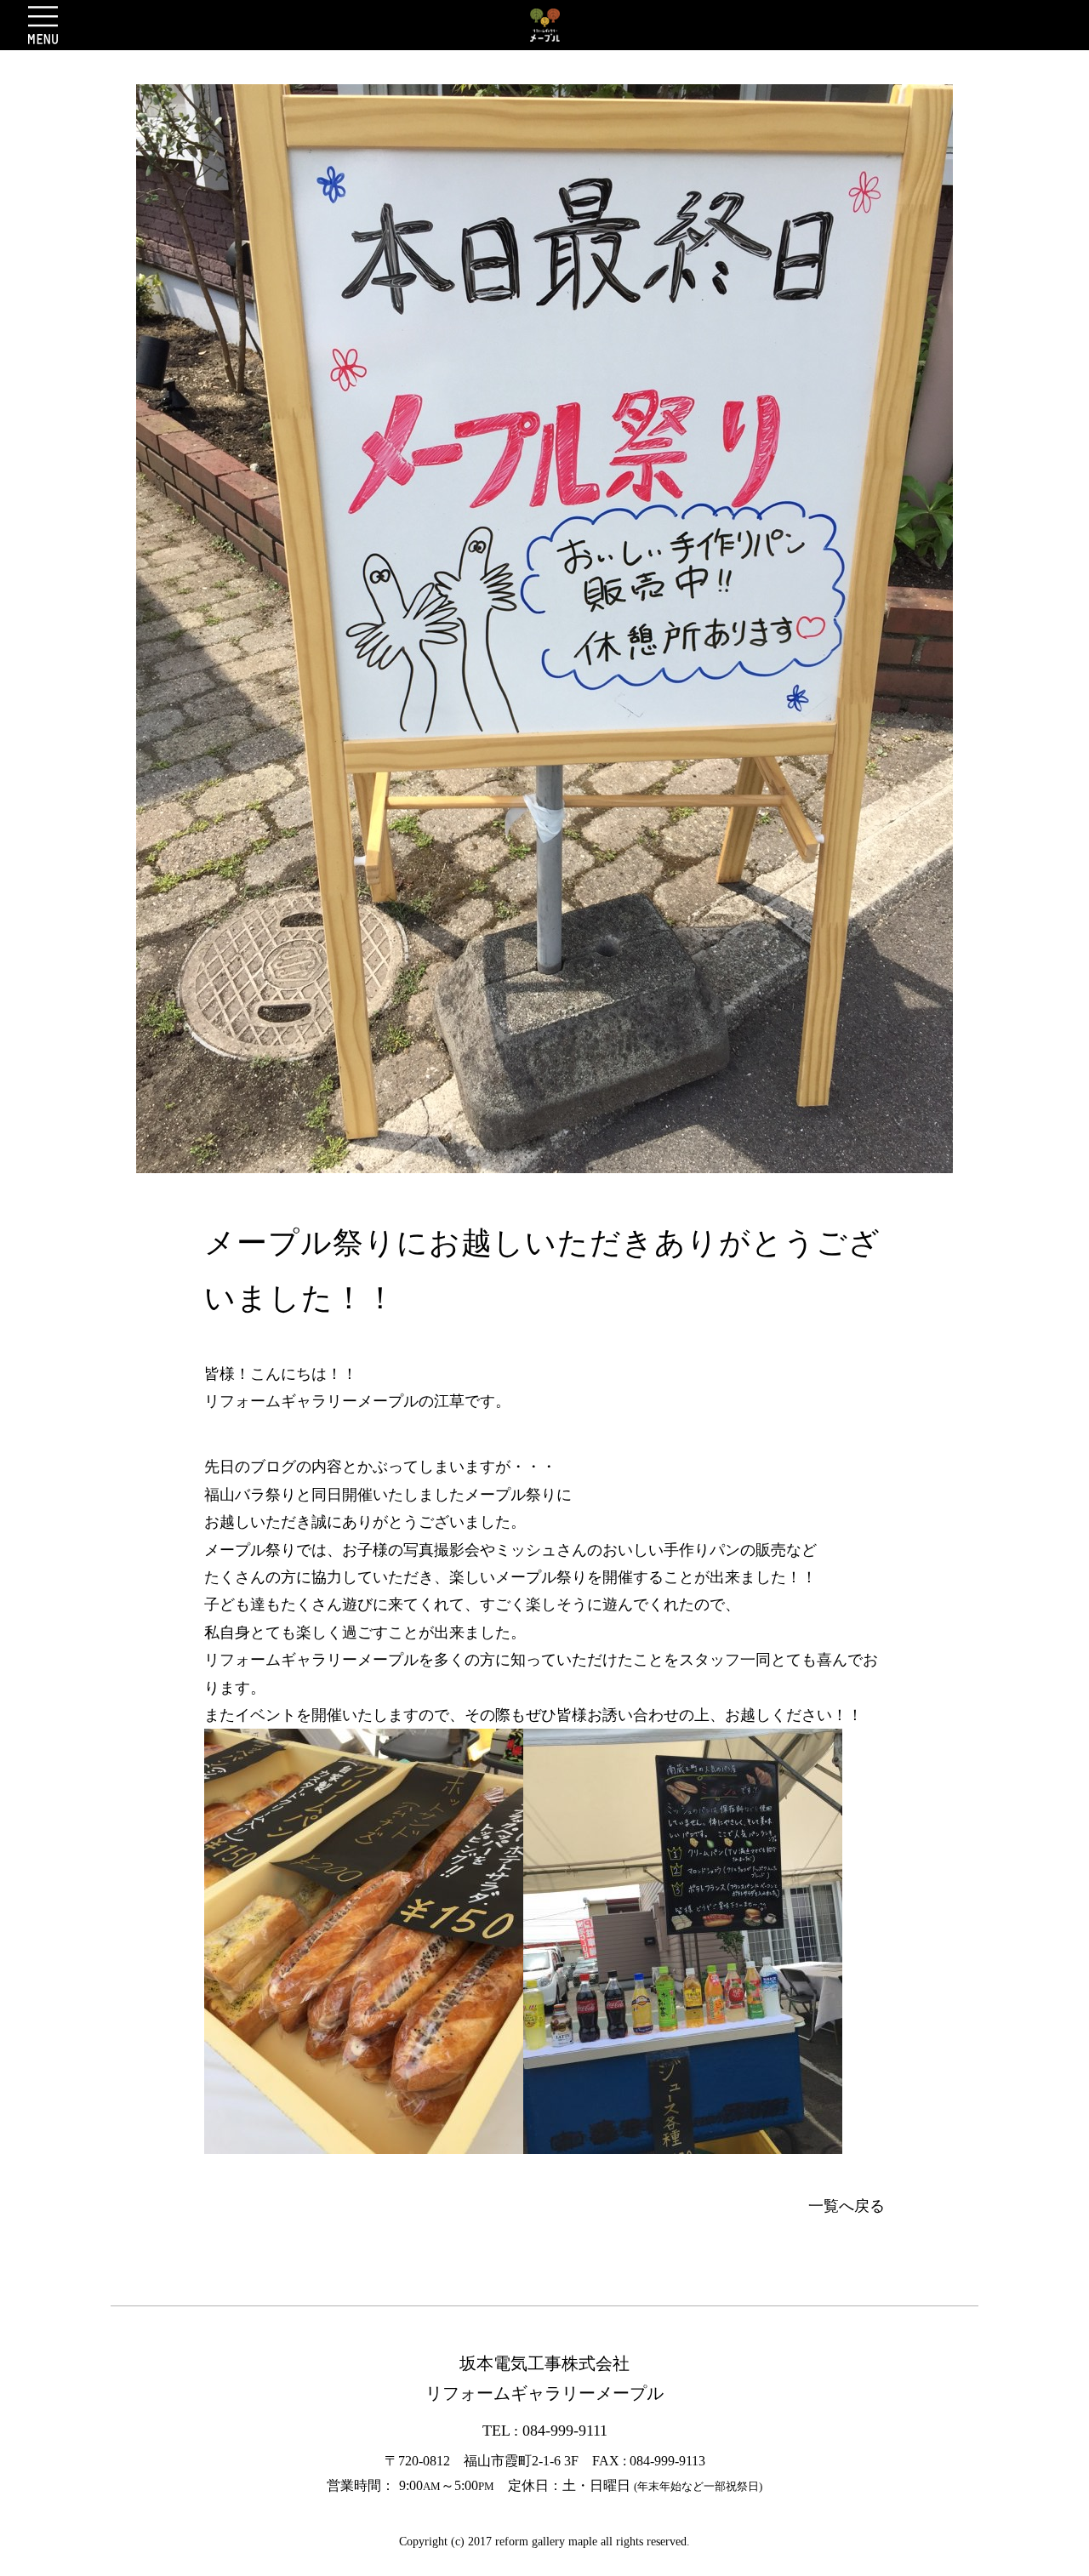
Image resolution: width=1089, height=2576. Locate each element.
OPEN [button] (43, 25)
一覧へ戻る (847, 2206)
